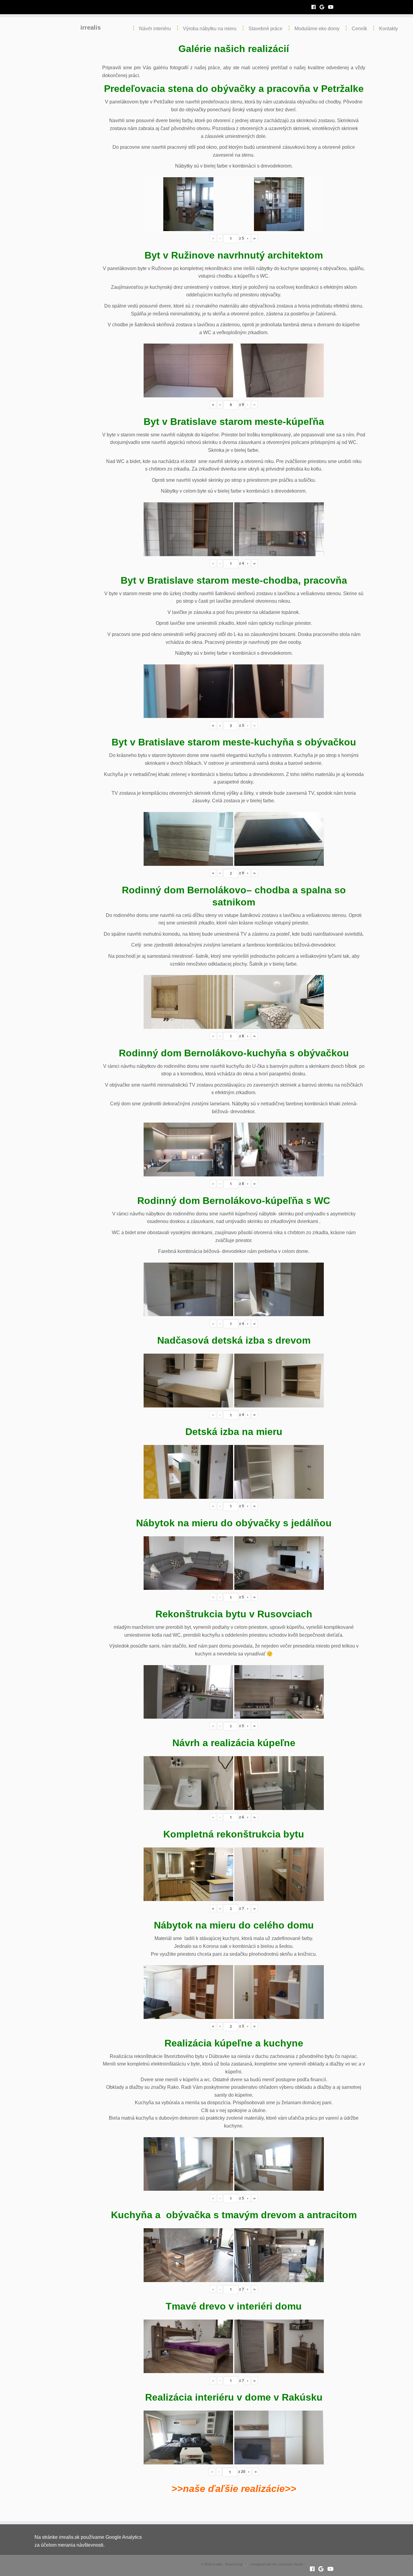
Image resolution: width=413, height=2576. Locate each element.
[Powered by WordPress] (246, 2563)
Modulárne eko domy (317, 29)
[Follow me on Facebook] (315, 7)
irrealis (91, 28)
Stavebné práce (265, 29)
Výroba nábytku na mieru (210, 29)
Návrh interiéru (155, 29)
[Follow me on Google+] (324, 7)
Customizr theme (290, 2564)
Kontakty (389, 29)
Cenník (359, 29)
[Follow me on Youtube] (333, 7)
